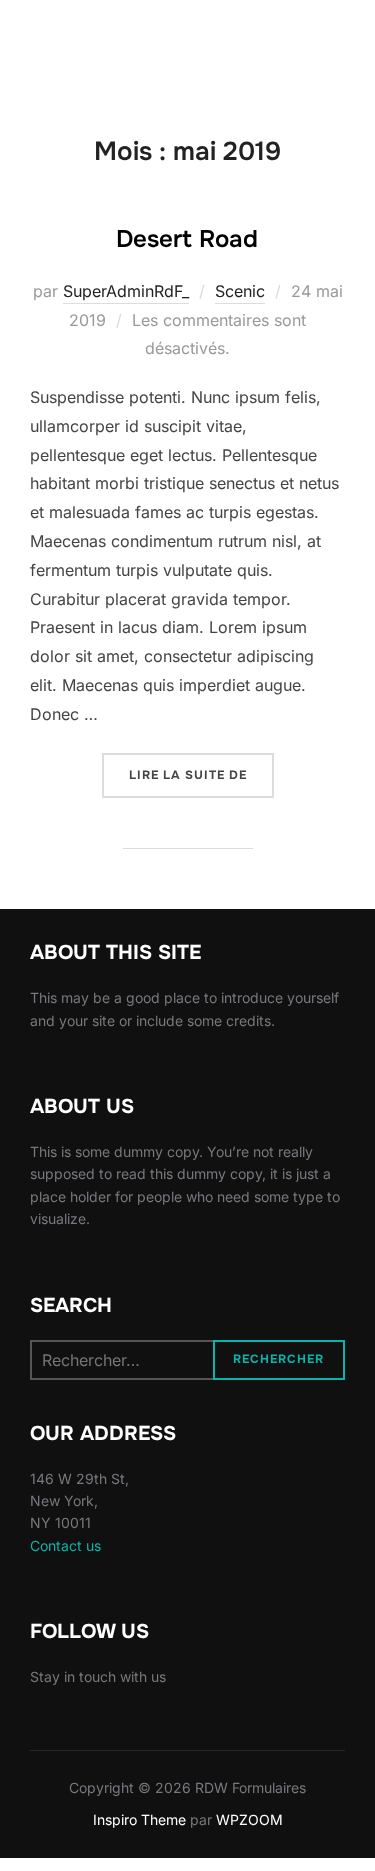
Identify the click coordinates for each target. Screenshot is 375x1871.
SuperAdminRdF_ (126, 291)
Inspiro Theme (139, 1819)
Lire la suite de (201, 774)
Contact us (65, 1545)
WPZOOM (249, 1819)
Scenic (240, 291)
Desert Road (187, 239)
